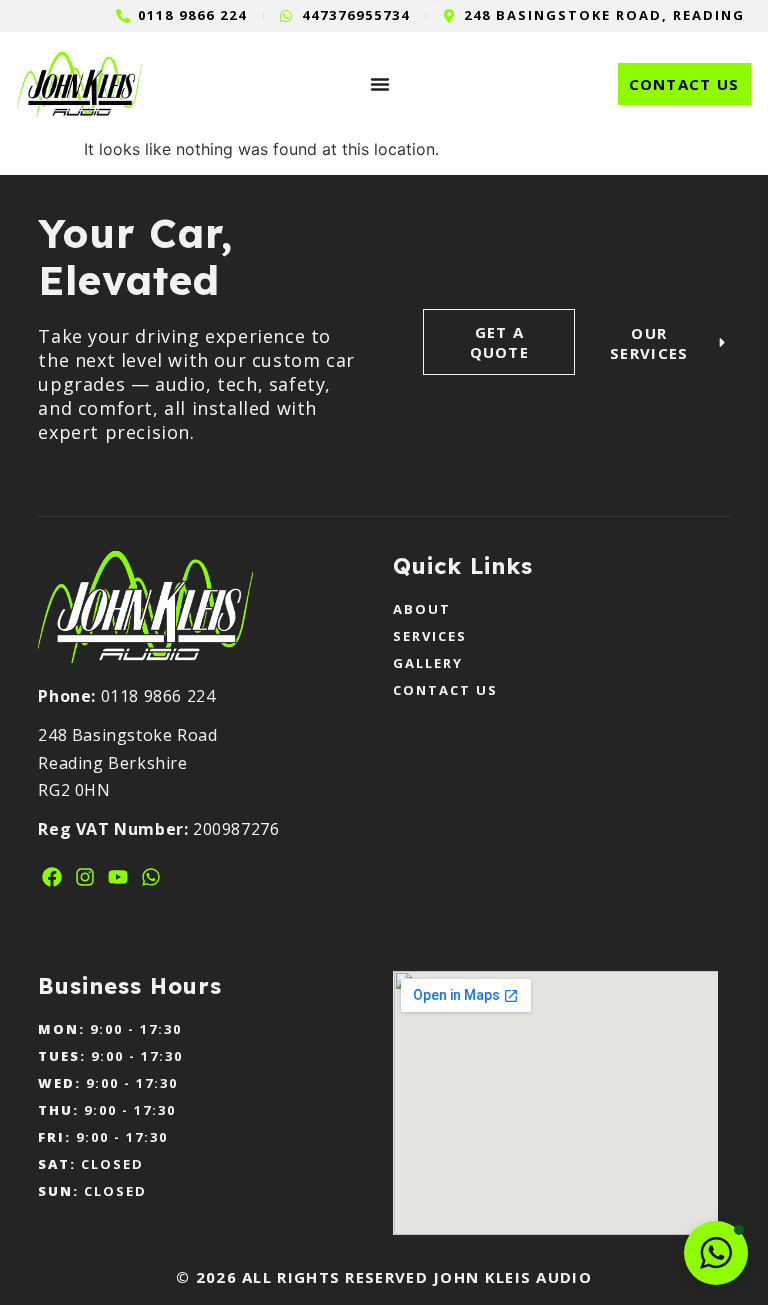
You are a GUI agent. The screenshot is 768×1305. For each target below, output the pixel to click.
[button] (716, 1253)
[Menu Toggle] (380, 84)
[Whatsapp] (151, 877)
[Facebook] (52, 877)
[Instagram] (85, 877)
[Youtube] (118, 877)
